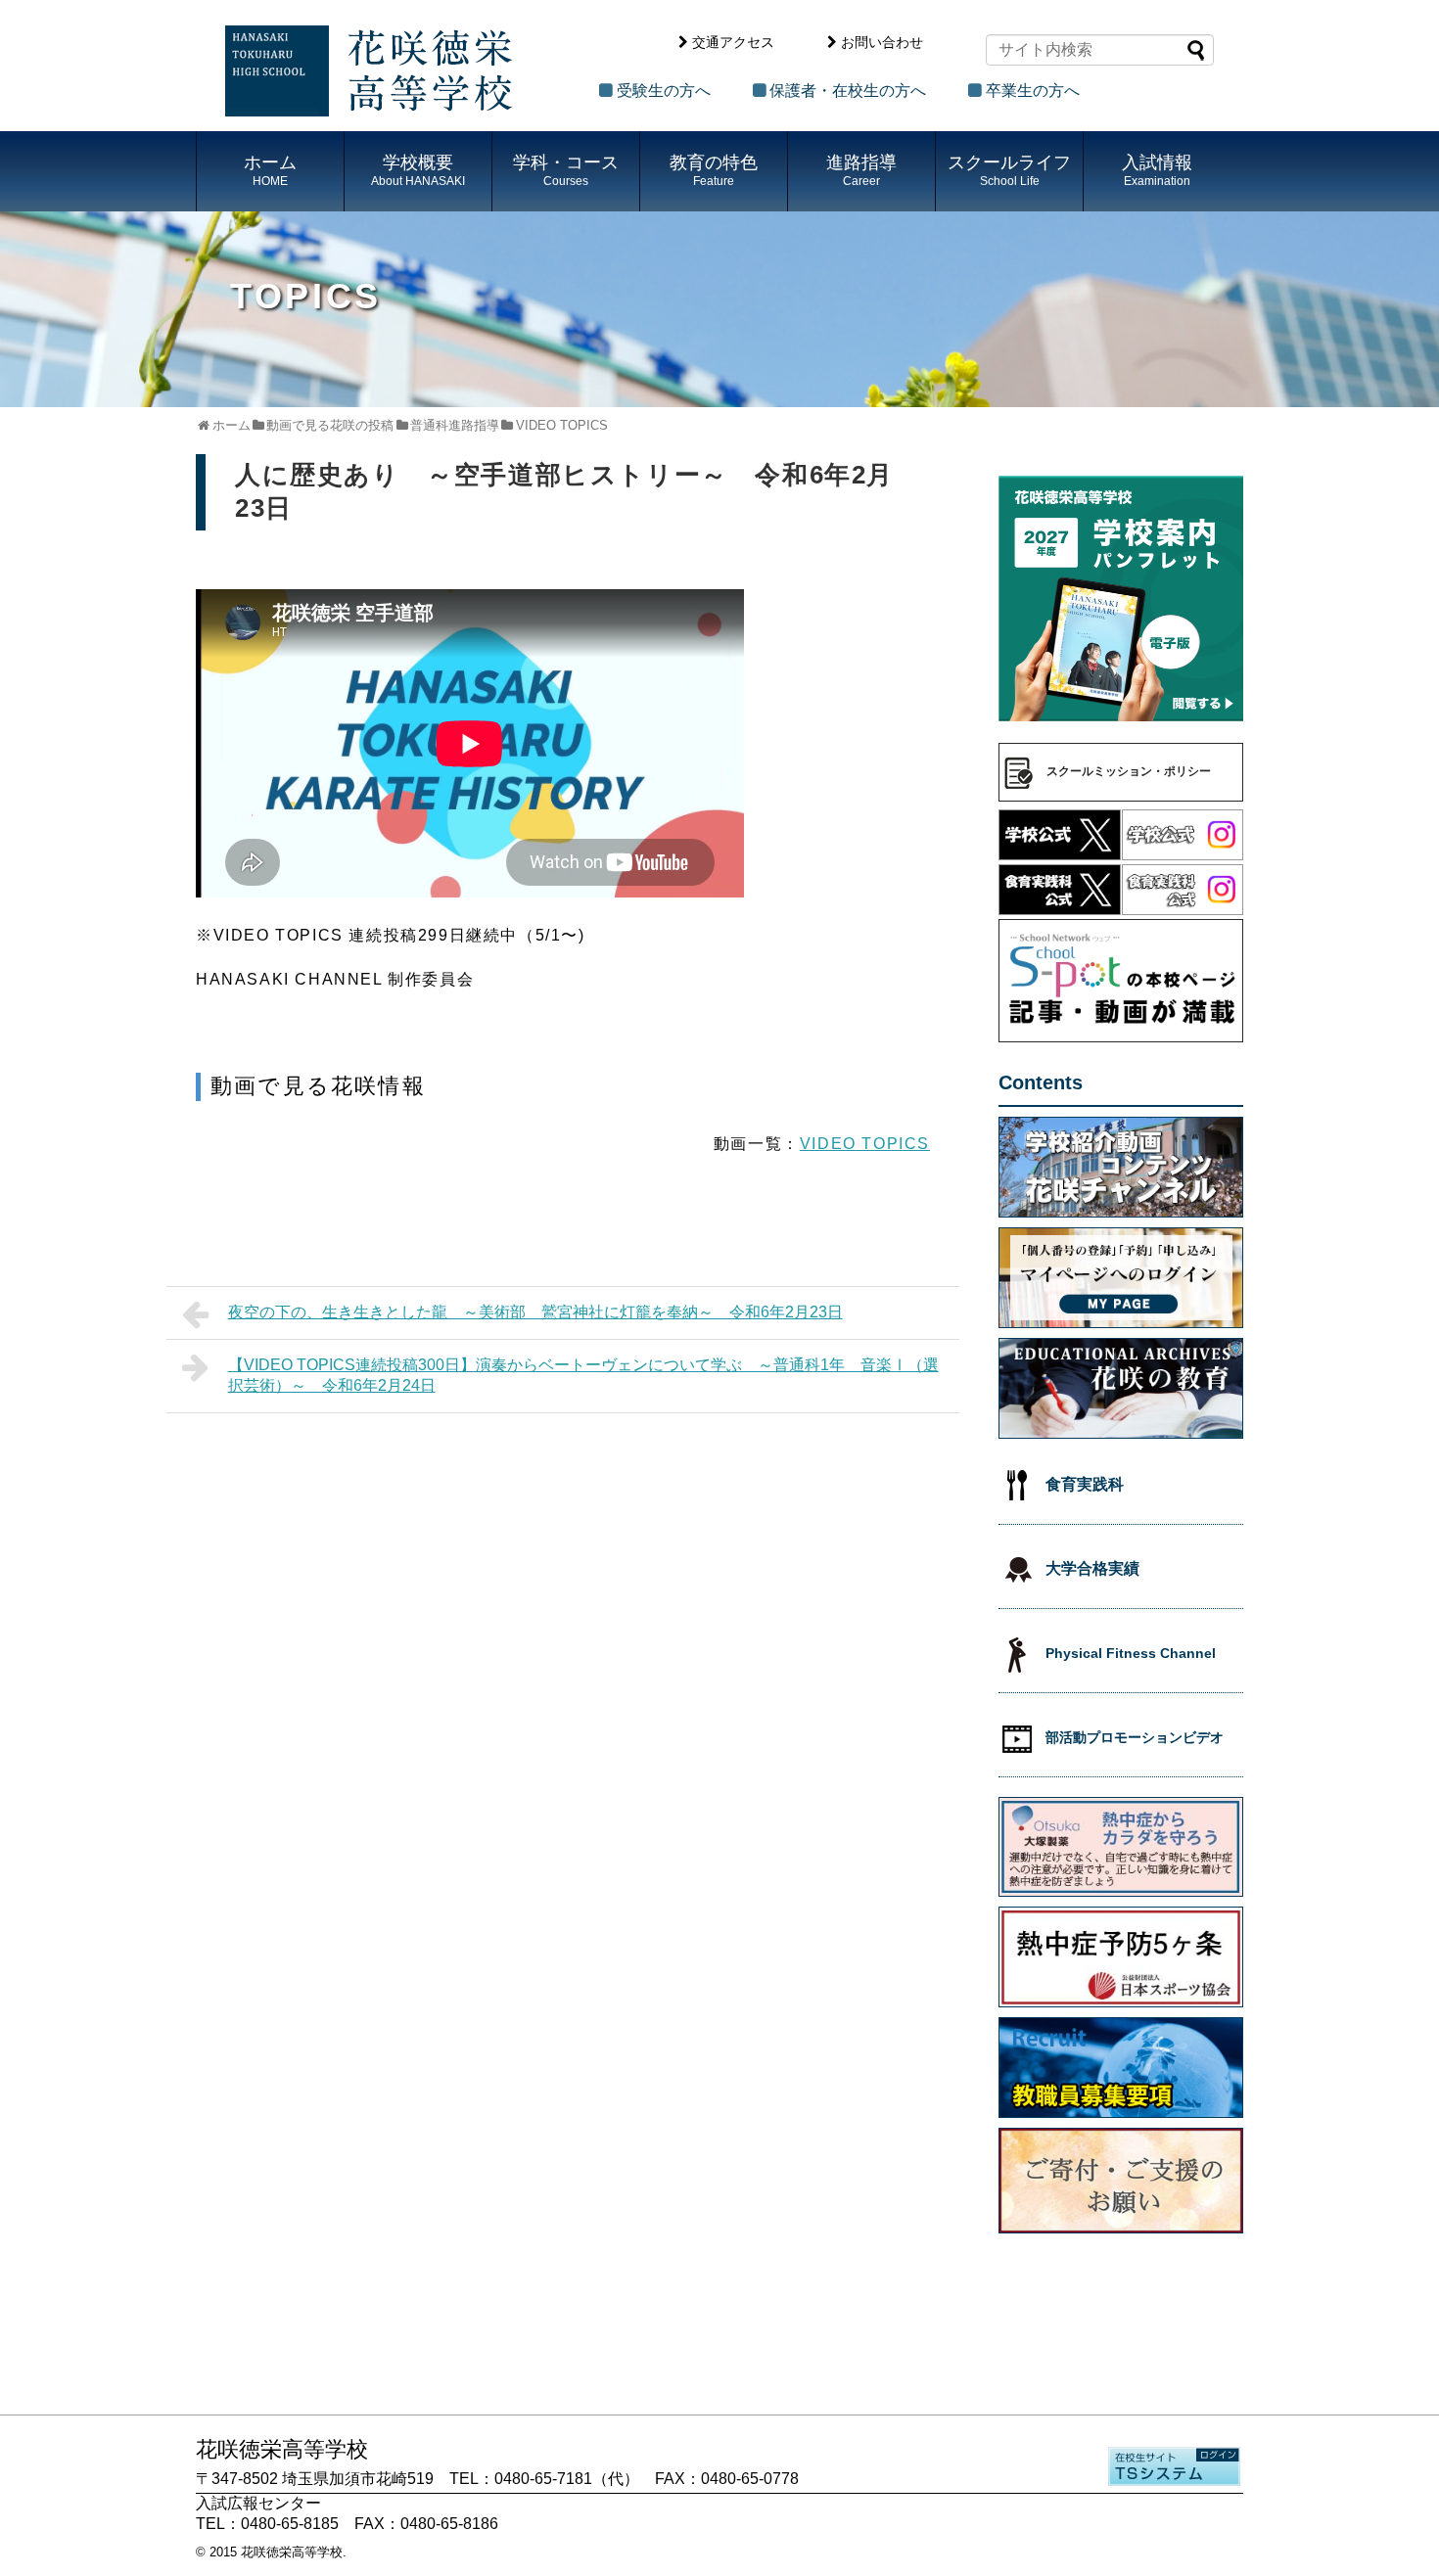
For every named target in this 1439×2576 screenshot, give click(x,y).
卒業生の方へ (1033, 91)
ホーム (270, 170)
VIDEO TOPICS (865, 1144)
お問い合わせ (882, 42)
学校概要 (418, 170)
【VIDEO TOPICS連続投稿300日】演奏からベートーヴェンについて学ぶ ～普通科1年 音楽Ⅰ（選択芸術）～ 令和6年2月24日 (583, 1375)
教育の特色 (714, 170)
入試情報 (1157, 170)
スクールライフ (1009, 170)
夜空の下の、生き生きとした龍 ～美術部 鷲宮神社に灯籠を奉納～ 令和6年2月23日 (535, 1312)
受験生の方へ (664, 91)
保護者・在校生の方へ (848, 91)
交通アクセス (733, 42)
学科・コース (566, 170)
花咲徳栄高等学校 (292, 2552)
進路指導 (861, 170)
